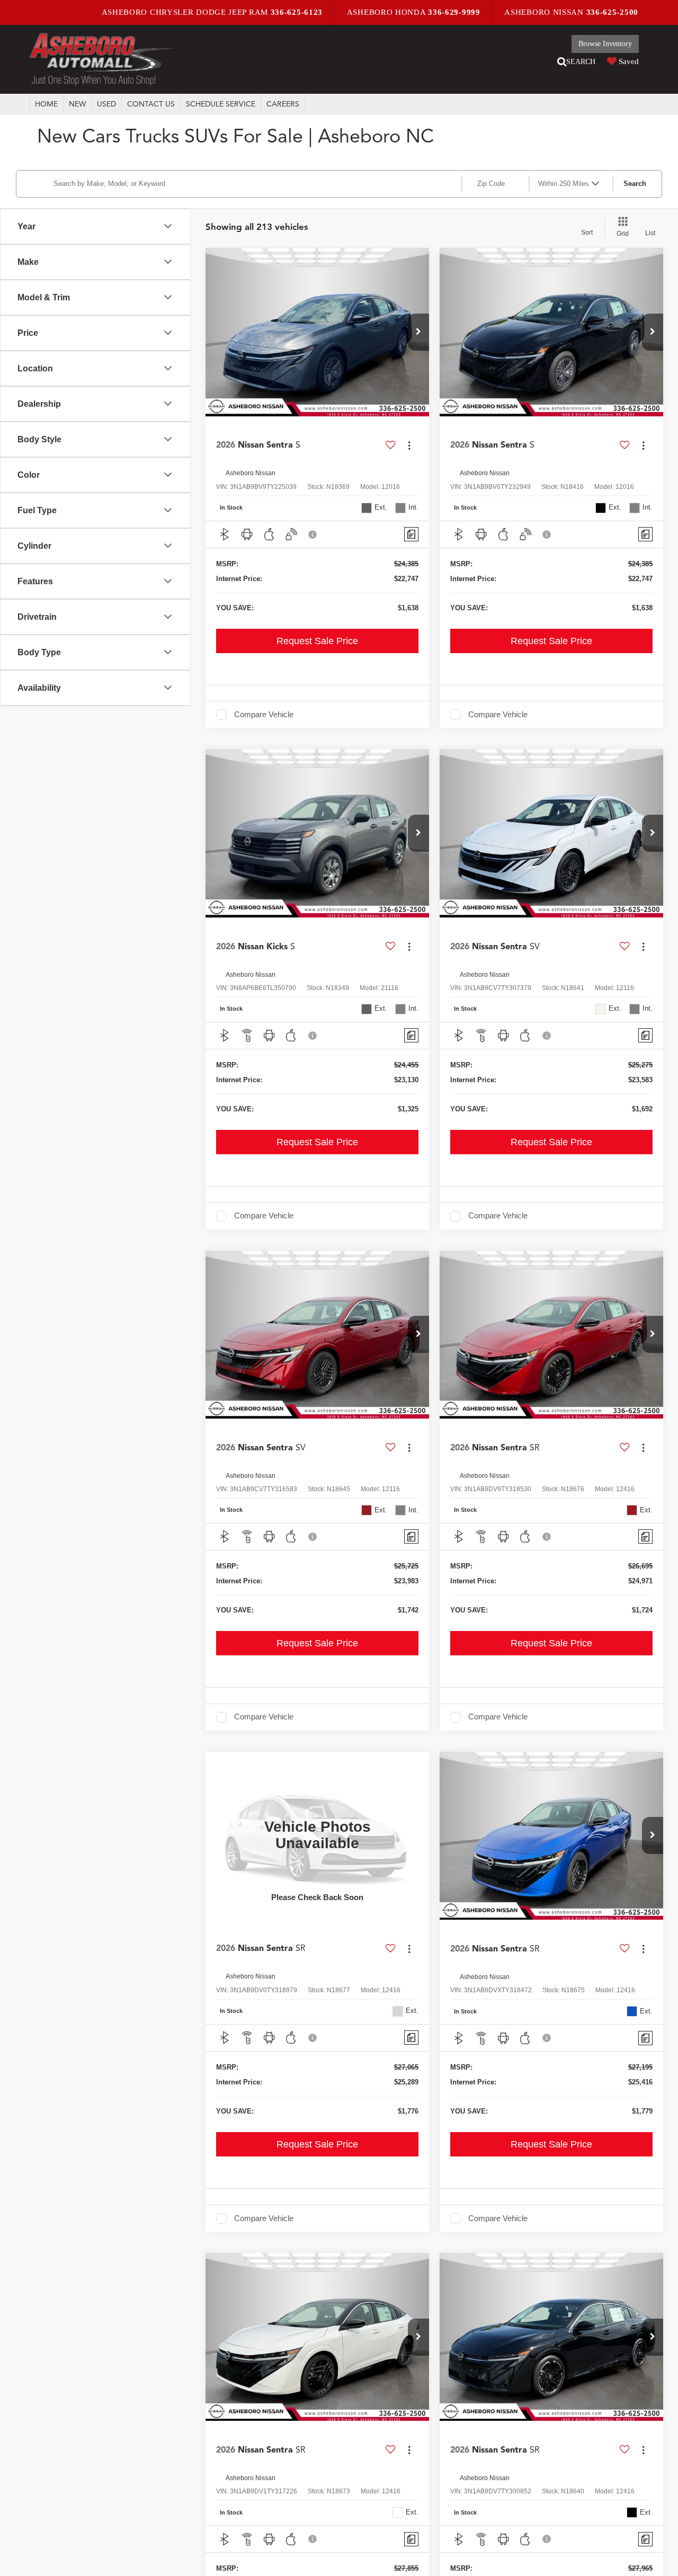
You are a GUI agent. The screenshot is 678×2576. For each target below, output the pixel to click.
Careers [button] (283, 104)
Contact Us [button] (151, 104)
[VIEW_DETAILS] (317, 1836)
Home (46, 104)
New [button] (77, 104)
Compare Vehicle (264, 715)
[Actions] (409, 445)
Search (635, 184)
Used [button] (106, 104)
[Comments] (411, 534)
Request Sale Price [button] (317, 641)
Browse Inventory (605, 44)
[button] (418, 332)
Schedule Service (221, 104)
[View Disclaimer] (313, 534)
